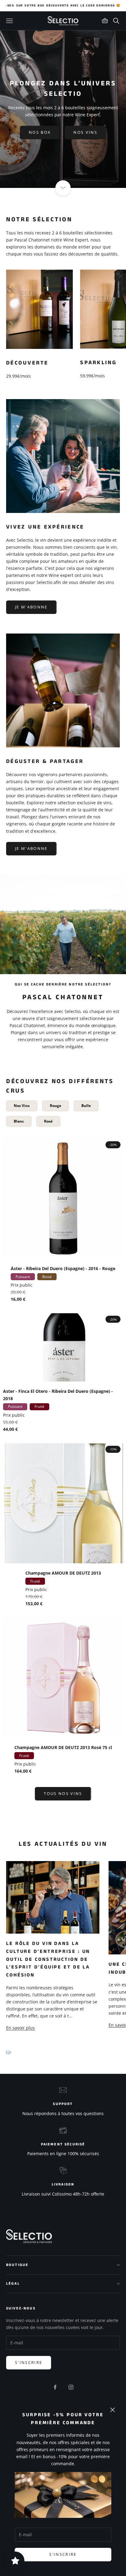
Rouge (56, 1106)
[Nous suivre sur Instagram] (71, 2387)
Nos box (40, 132)
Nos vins (85, 132)
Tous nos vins (63, 1793)
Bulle (86, 1106)
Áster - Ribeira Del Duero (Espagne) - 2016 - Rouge (63, 1268)
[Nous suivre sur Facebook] (55, 2387)
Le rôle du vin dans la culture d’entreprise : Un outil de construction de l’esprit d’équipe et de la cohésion (48, 1959)
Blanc (19, 1121)
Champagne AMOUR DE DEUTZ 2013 (63, 1573)
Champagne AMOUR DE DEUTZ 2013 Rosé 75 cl (63, 1747)
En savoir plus (20, 2028)
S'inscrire (63, 2554)
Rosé (48, 1121)
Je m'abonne (31, 607)
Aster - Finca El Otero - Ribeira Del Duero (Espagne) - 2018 (58, 1395)
